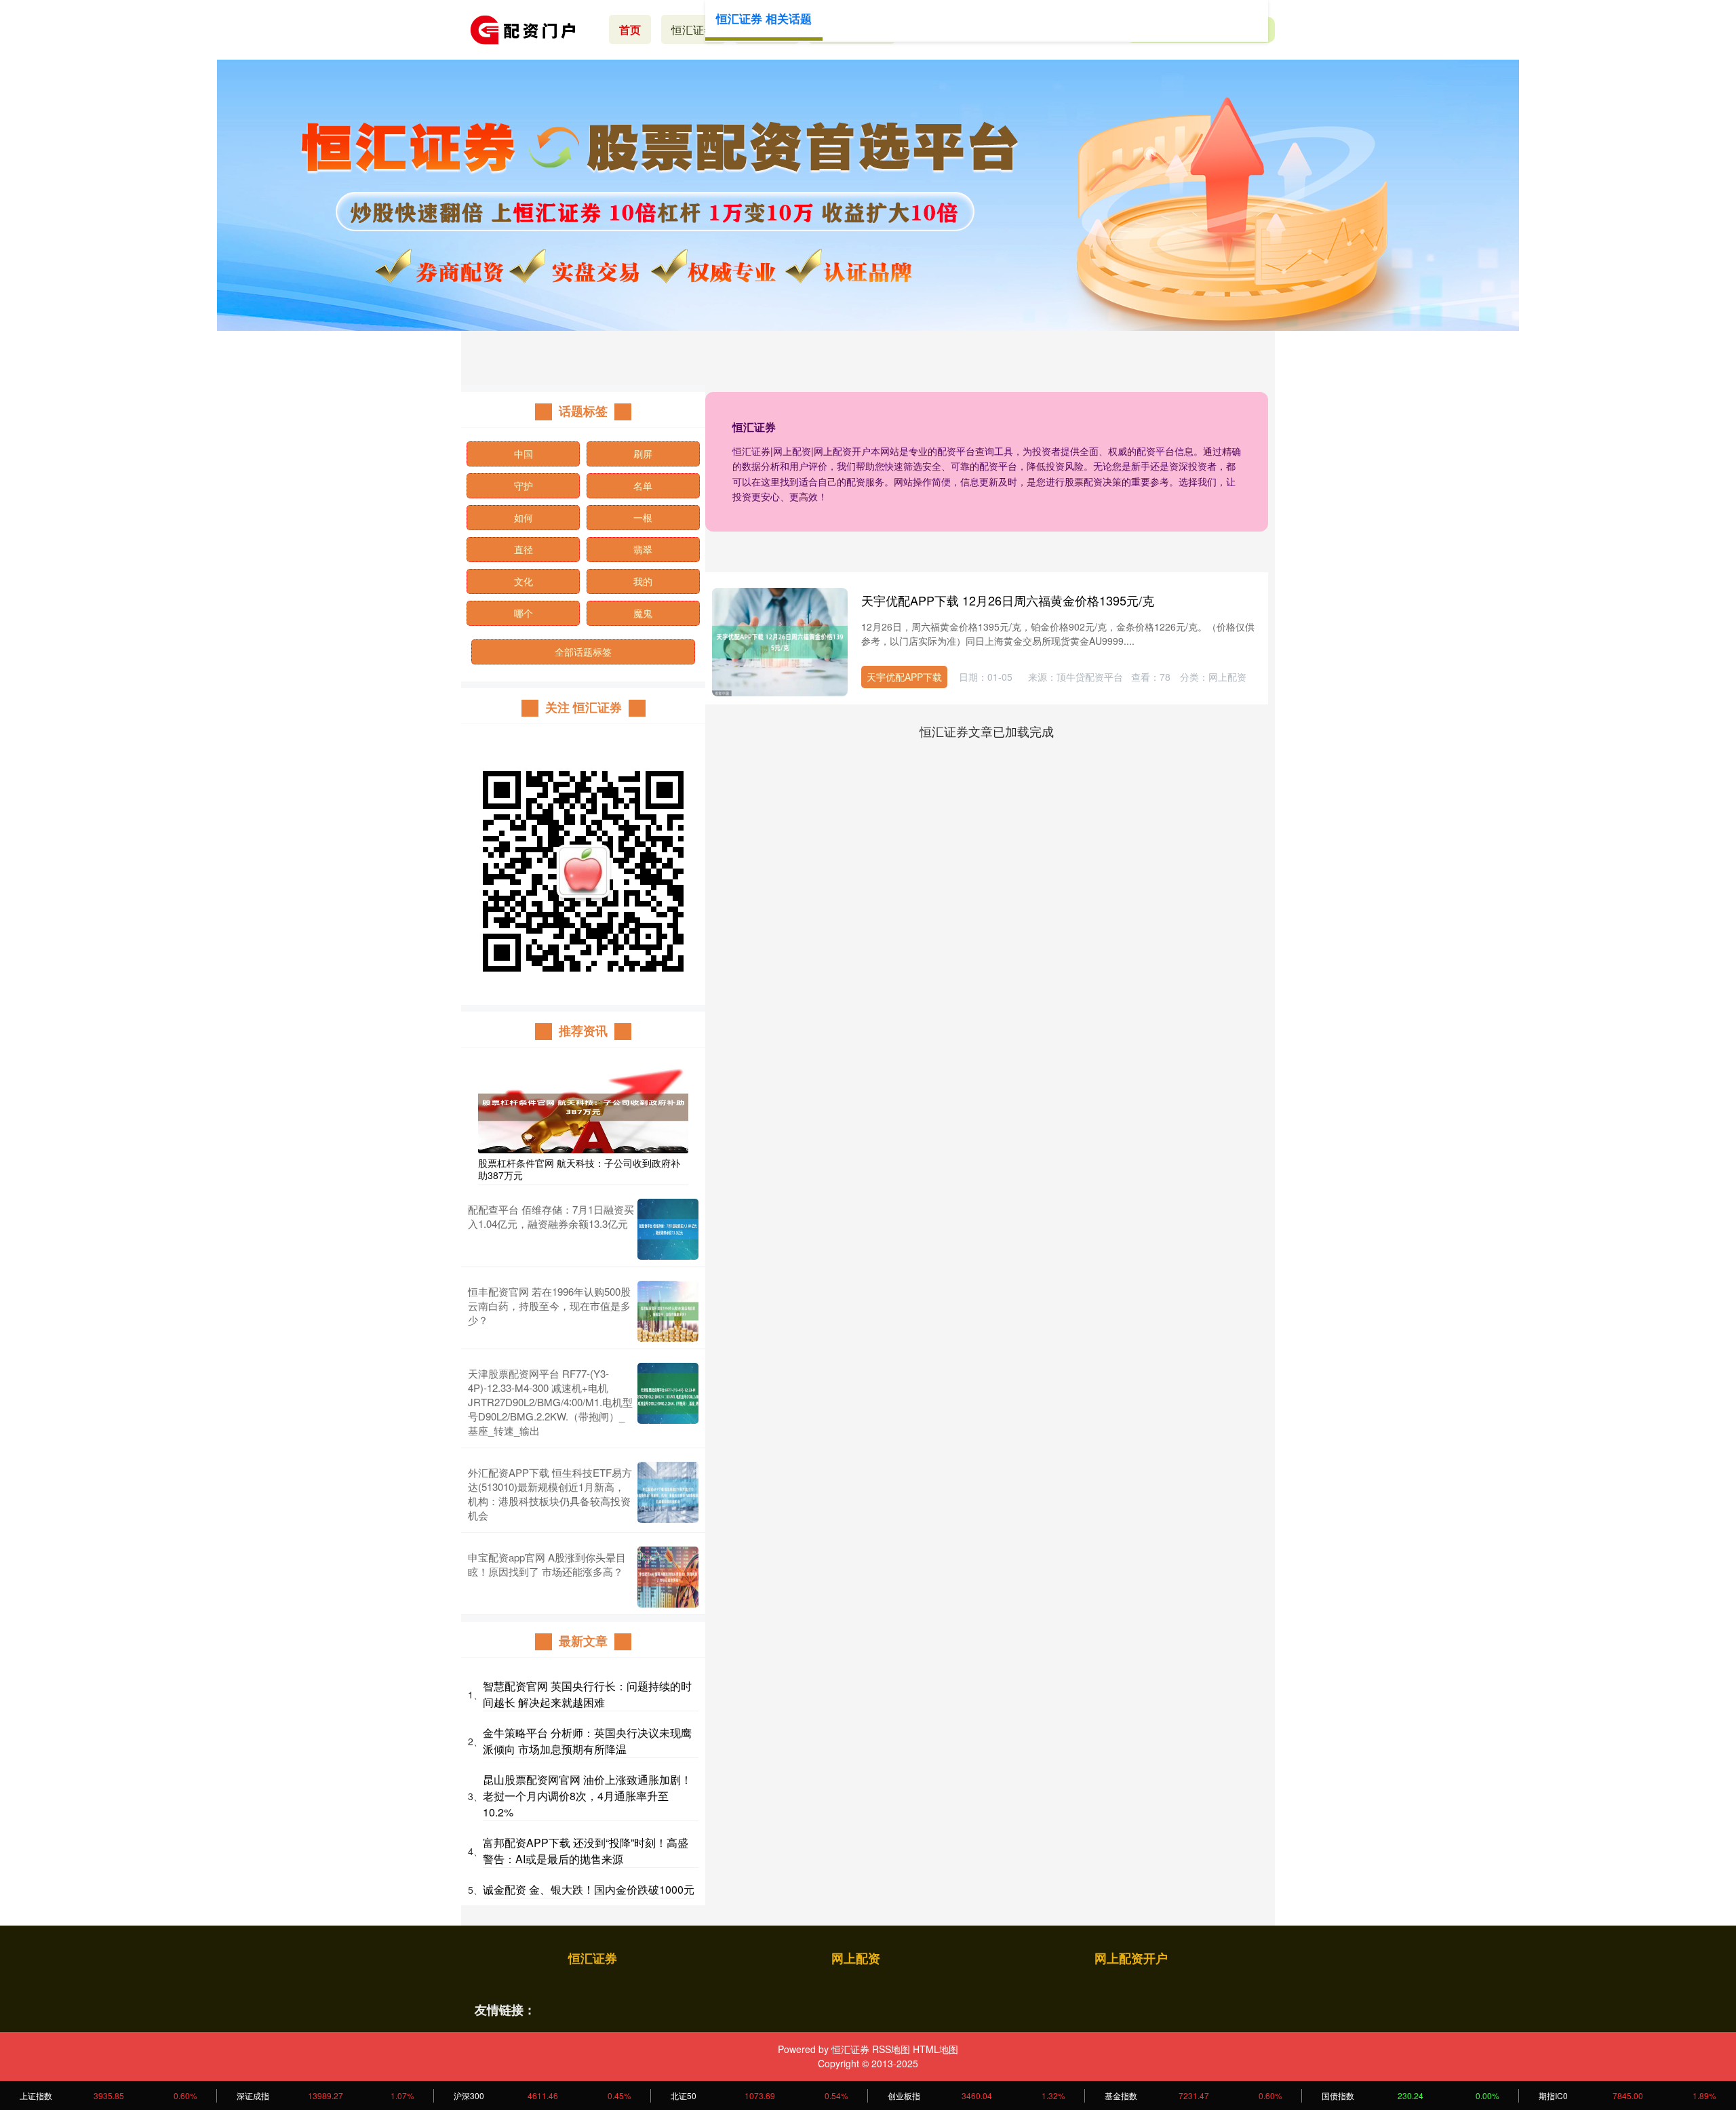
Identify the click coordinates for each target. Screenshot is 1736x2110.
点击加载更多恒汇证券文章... (987, 731)
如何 (524, 517)
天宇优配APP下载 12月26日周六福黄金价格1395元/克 (1008, 600)
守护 (524, 485)
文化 (524, 581)
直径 (524, 549)
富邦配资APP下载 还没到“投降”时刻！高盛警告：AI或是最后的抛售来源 (586, 1851)
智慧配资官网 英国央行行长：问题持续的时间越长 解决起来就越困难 (587, 1694)
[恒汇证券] (528, 28)
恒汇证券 (693, 29)
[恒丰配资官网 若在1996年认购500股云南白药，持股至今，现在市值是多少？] (668, 1311)
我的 (643, 581)
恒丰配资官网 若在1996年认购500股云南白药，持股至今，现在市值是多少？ (549, 1306)
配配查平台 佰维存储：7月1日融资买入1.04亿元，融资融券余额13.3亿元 (551, 1216)
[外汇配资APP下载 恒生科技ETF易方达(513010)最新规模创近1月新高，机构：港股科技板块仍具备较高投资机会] (668, 1494)
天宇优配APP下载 (904, 677)
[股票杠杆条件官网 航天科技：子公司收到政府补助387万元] (583, 1106)
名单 (643, 485)
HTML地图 (935, 2049)
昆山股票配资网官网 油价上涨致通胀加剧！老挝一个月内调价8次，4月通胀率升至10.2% (587, 1796)
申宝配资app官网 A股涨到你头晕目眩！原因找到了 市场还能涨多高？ (547, 1564)
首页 (630, 29)
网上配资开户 (1131, 1958)
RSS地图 (891, 2049)
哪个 (524, 613)
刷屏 (643, 454)
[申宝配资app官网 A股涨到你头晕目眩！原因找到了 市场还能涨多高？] (668, 1577)
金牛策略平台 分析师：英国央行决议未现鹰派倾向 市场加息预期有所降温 (587, 1741)
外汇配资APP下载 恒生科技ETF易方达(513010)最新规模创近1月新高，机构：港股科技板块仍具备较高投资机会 (550, 1494)
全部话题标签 (583, 652)
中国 (524, 454)
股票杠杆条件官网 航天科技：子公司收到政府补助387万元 (579, 1169)
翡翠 (643, 549)
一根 (643, 517)
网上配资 (856, 1958)
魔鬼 (643, 613)
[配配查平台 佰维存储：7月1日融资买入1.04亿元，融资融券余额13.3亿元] (668, 1229)
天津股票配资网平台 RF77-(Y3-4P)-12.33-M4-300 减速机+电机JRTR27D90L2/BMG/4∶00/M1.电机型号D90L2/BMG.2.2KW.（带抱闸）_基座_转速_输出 (550, 1402)
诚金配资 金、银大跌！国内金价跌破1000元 (589, 1889)
